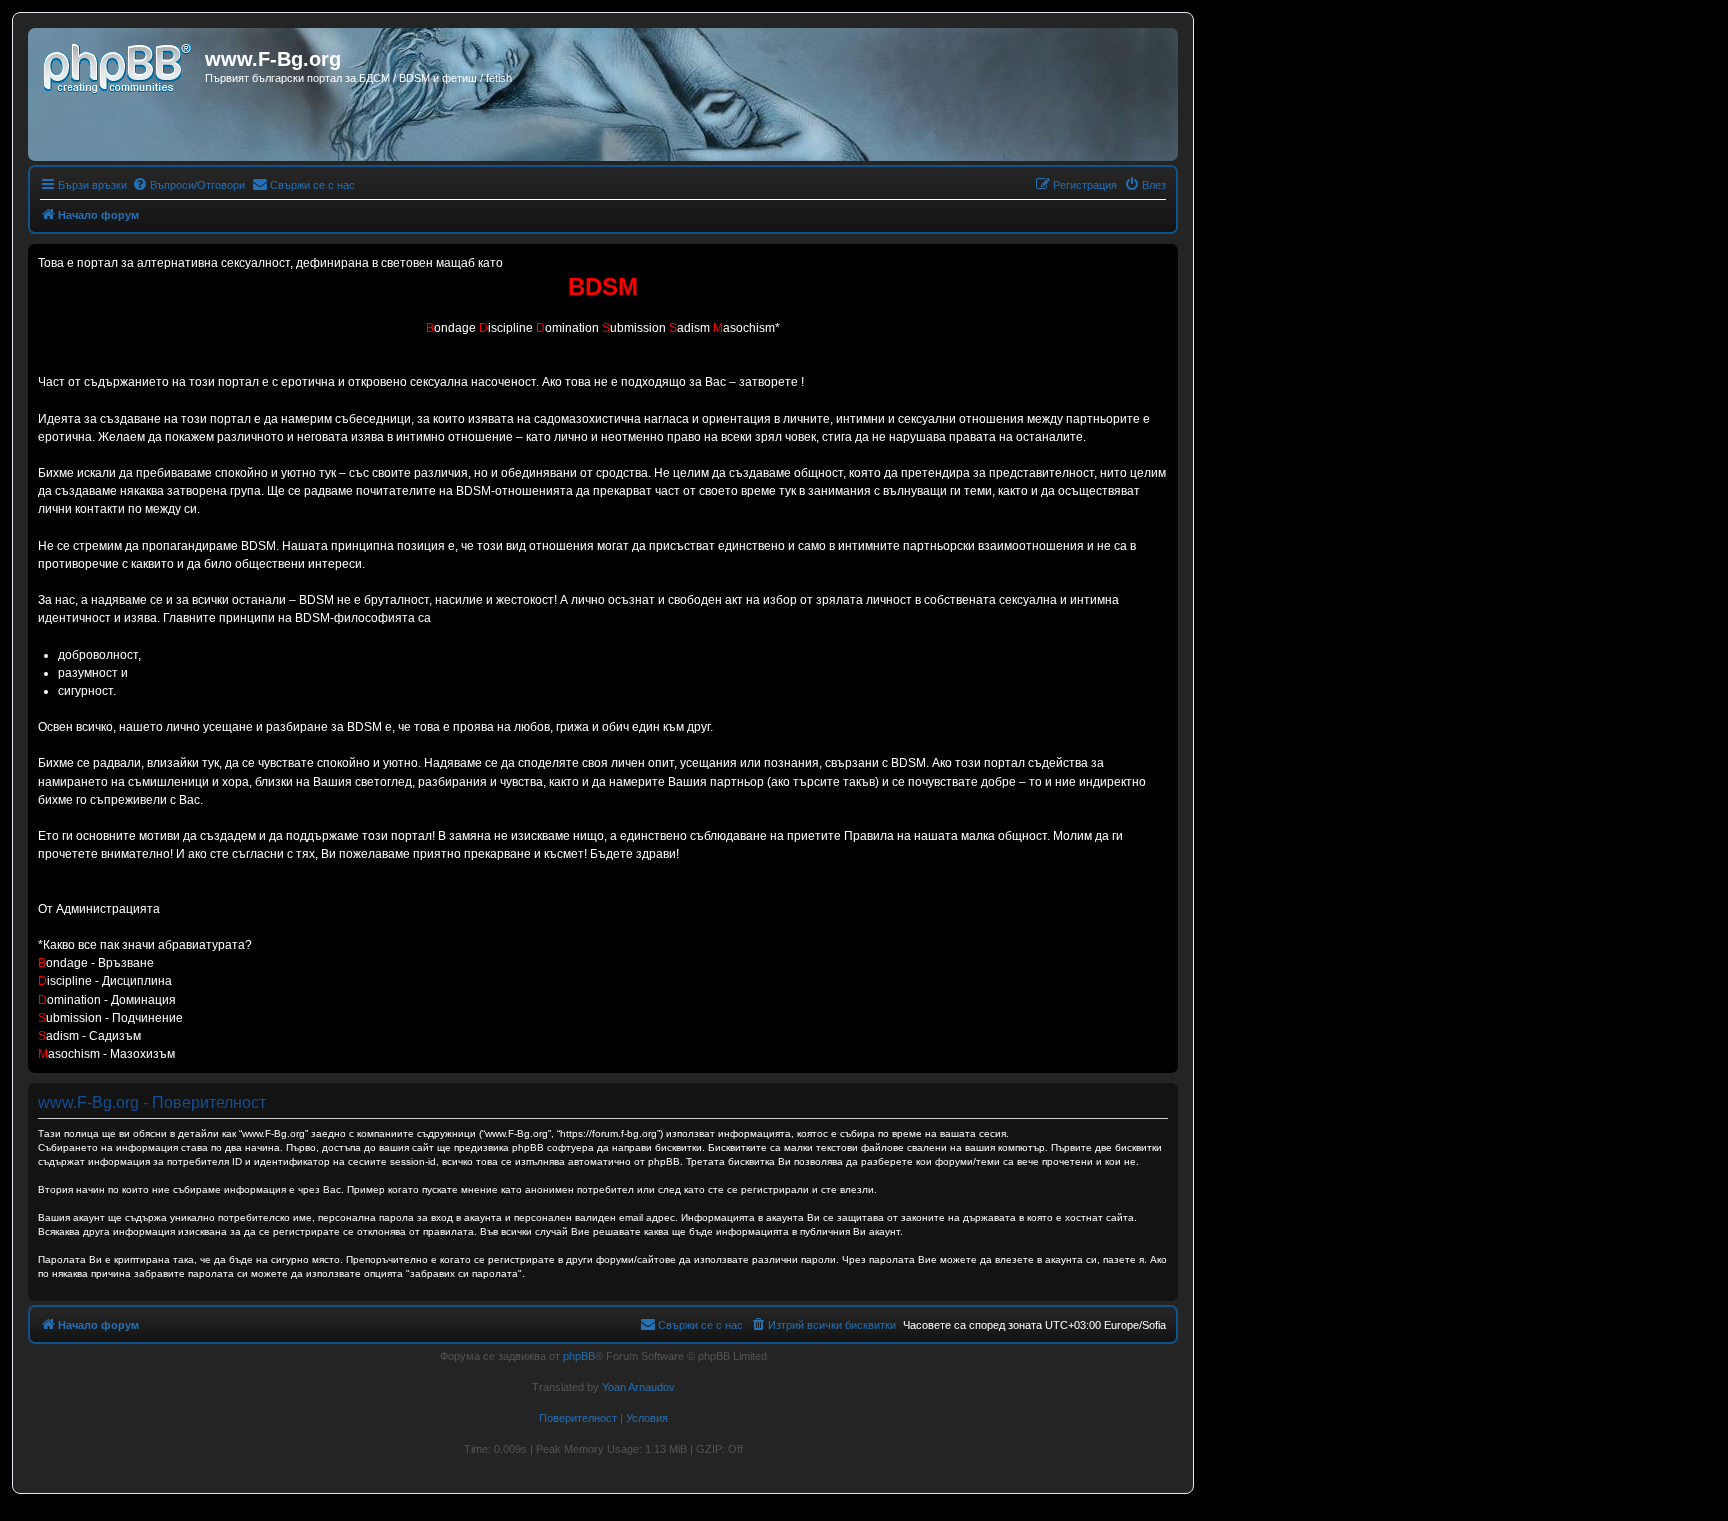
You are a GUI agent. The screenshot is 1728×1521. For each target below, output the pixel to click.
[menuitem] (188, 185)
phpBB (579, 1356)
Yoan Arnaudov (638, 1387)
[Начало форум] (119, 65)
